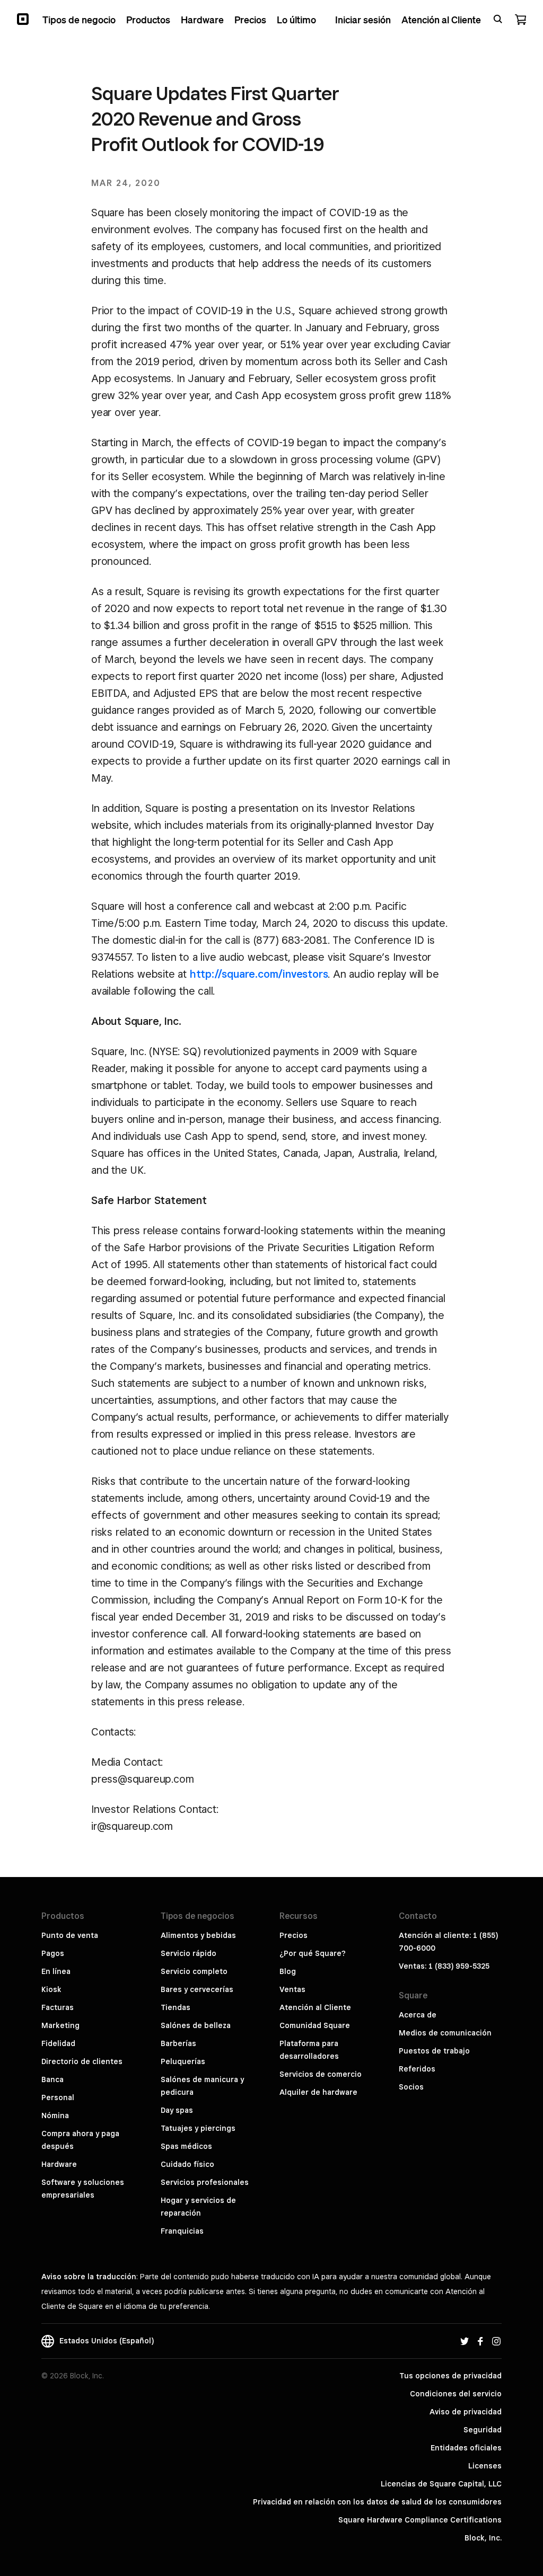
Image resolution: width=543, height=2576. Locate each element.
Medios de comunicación (445, 2033)
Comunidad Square (315, 2025)
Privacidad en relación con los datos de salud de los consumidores (377, 2502)
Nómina (55, 2115)
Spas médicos (186, 2146)
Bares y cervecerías (197, 1989)
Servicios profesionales (205, 2182)
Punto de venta (70, 1935)
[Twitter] (465, 2341)
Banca (52, 2079)
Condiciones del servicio (456, 2394)
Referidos (417, 2069)
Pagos (53, 1953)
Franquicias (182, 2231)
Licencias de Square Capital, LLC (441, 2484)
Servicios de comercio (321, 2074)
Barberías (178, 2043)
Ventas (292, 1989)
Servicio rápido (189, 1953)
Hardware (59, 2164)
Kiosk (51, 1989)
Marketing (60, 2025)
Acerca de (418, 2015)
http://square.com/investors (259, 974)
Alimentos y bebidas (198, 1935)
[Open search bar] (498, 19)
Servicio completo (194, 1971)
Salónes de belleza (196, 2025)
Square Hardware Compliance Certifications (420, 2520)
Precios (294, 1935)
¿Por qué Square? (313, 1953)
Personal (58, 2097)
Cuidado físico (187, 2164)
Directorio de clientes (82, 2061)
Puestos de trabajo (434, 2051)
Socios (411, 2087)
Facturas (58, 2007)
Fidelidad (58, 2043)
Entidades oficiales (466, 2448)
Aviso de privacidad (466, 2412)
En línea (56, 1971)
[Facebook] (480, 2341)
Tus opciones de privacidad (450, 2376)
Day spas (177, 2110)
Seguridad (483, 2430)
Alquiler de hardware (318, 2092)
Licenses (485, 2466)
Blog (288, 1971)
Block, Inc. (483, 2538)
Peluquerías (183, 2061)
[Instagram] (496, 2341)
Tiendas (176, 2007)
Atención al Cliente (315, 2007)
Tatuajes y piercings (198, 2128)
